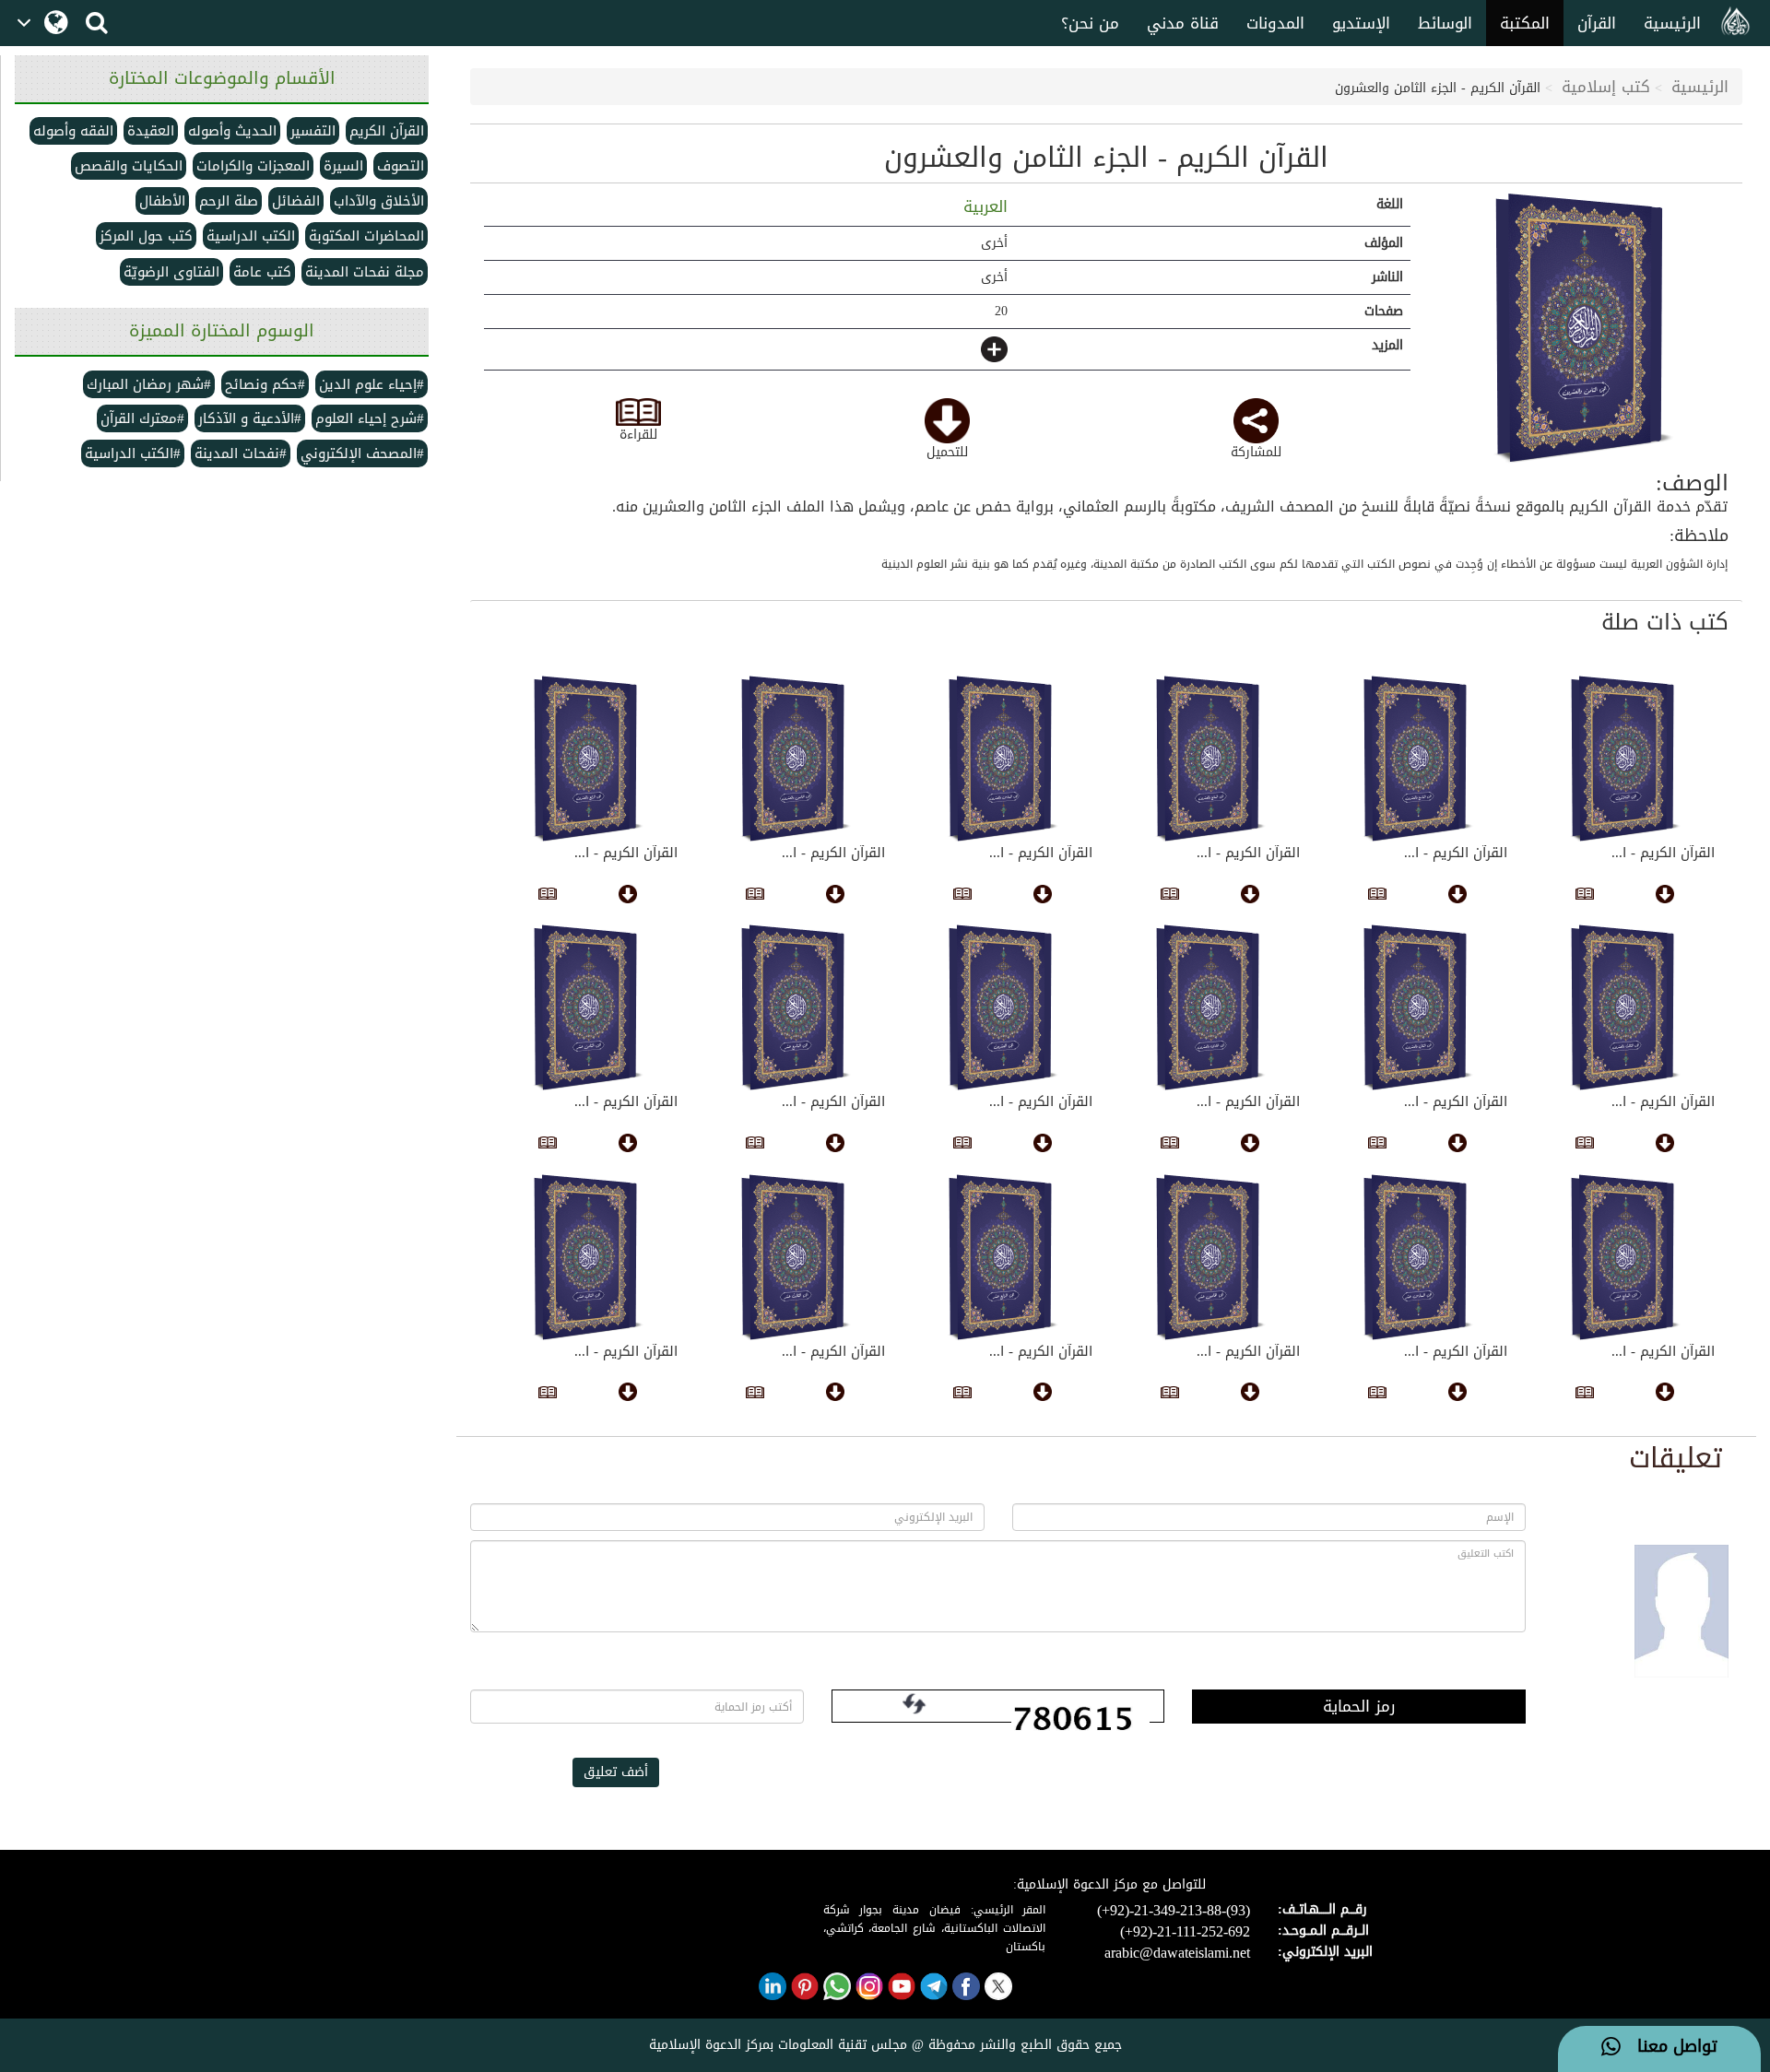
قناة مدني (1183, 23)
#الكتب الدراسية (133, 453)
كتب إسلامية (1606, 87)
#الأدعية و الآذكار (250, 418)
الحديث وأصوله (232, 131)
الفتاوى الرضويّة (171, 272)
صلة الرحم (229, 201)
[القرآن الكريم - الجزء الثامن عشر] (588, 1007)
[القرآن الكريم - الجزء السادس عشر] (1417, 1257)
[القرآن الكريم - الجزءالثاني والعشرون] (1417, 1007)
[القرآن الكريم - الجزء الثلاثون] (1625, 759)
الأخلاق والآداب (379, 201)
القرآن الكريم (387, 131)
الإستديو (1361, 23)
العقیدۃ (151, 131)
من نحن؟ (1090, 23)
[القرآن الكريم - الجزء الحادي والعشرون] (1210, 1007)
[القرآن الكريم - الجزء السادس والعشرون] (1003, 759)
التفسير (313, 131)
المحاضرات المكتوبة (366, 236)
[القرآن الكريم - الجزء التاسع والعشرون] (1417, 759)
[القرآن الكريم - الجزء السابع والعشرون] (1210, 759)
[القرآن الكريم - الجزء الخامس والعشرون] (795, 759)
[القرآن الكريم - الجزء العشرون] (1003, 1007)
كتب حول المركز (146, 236)
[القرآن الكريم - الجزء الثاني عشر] (588, 1257)
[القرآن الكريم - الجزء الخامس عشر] (1210, 1257)
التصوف (401, 166)
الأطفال (162, 201)
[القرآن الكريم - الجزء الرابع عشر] (1003, 1257)
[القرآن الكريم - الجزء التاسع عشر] (795, 1007)
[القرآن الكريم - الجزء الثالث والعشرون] (1625, 1007)
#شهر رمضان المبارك (149, 384)
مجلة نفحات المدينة (365, 272)
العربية (983, 206)
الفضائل (296, 201)
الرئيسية (1672, 23)
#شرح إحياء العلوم (370, 418)
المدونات (1275, 23)
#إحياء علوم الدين (372, 384)
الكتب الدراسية (251, 236)
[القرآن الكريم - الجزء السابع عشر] (1625, 1257)
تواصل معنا (1669, 2047)
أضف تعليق (616, 1772)
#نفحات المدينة (241, 453)
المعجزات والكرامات (253, 166)
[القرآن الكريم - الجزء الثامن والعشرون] (1583, 329)
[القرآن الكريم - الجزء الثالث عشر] (795, 1257)
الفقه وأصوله (73, 131)
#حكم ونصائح (265, 384)
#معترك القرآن (142, 418)
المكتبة (1525, 23)
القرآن (1597, 23)
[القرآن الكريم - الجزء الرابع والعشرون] (588, 759)
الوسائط (1445, 23)
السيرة (343, 166)
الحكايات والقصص (129, 166)
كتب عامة (262, 272)
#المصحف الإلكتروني (362, 453)
